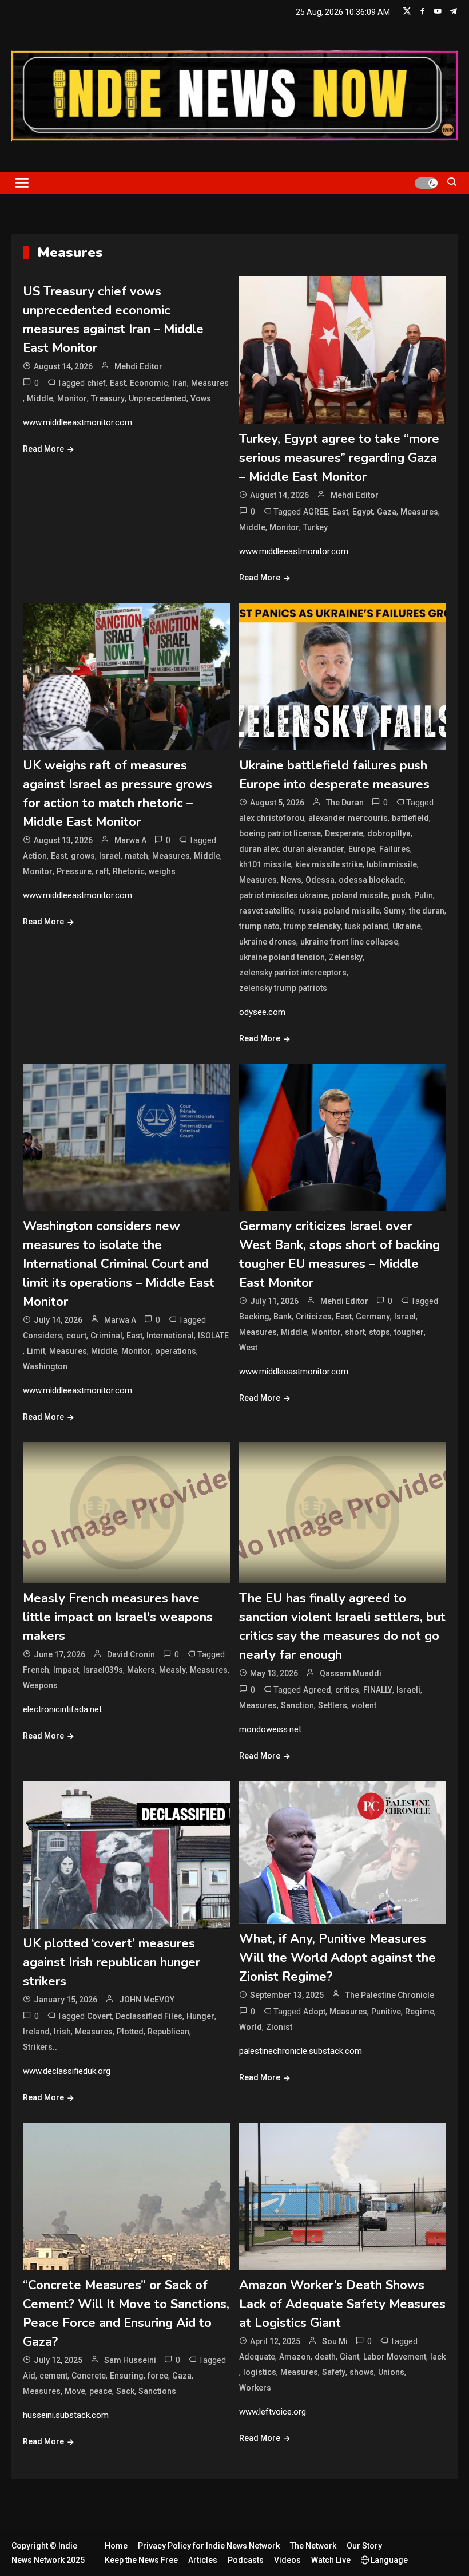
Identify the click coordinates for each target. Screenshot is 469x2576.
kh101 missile (265, 864)
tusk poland (367, 926)
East (118, 383)
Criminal (106, 1336)
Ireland (36, 2032)
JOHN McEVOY (147, 2000)
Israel (110, 856)
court (76, 1336)
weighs (162, 871)
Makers (141, 1670)
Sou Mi (335, 2341)
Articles (203, 2560)
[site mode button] (426, 183)
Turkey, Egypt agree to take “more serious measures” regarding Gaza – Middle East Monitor (339, 458)
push (401, 895)
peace (101, 2391)
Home (116, 2546)
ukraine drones (268, 942)
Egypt (363, 512)
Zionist (279, 2027)
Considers (43, 1336)
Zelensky (346, 957)
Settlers (333, 1705)
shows (362, 2372)
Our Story (364, 2546)
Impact (66, 1670)
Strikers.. (40, 2047)
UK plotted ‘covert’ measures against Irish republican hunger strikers (112, 1962)
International (170, 1336)
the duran (427, 911)
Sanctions (157, 2391)
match (136, 856)
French (36, 1670)
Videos (287, 2560)
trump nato (259, 926)
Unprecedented (158, 398)
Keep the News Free (141, 2560)
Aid (29, 2376)
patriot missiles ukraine (283, 895)
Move (75, 2391)
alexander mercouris (348, 818)
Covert (99, 2016)
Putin (424, 895)
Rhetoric (129, 871)
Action (35, 856)
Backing (254, 1317)
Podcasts (246, 2560)
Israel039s (103, 1670)
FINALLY (378, 1690)
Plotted (130, 2032)
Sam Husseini (130, 2360)
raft (102, 871)
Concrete (89, 2376)
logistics (260, 2372)
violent (364, 1705)
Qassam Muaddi (351, 1673)
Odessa (320, 880)
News (291, 880)
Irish (62, 2032)
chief (96, 383)
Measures (210, 383)
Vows (201, 398)
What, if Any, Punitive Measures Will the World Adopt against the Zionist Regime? (337, 1958)
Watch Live (331, 2560)
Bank (283, 1317)
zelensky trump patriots (283, 988)
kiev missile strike (329, 864)
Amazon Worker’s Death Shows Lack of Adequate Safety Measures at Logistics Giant (342, 2304)
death (325, 2357)
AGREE (316, 512)
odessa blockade (371, 880)
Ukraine (407, 926)
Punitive (386, 2012)
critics (347, 1690)
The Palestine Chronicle (390, 1995)
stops (379, 1332)
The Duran (345, 803)
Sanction (297, 1705)
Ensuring (127, 2376)
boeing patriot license (280, 833)
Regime (420, 2012)
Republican (168, 2032)
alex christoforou (272, 818)
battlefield (410, 818)
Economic (149, 383)
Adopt (314, 2012)
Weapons (40, 1685)
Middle (40, 398)
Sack (125, 2391)
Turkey (315, 527)
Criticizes (314, 1317)
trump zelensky (312, 926)
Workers (255, 2388)
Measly (172, 1670)
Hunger (200, 2016)
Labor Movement (395, 2357)
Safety (334, 2372)
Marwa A (130, 840)
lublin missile (392, 864)
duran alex (259, 849)
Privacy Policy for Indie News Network (209, 2546)
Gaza (387, 512)
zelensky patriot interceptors (293, 973)
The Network (313, 2546)
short (355, 1332)
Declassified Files (149, 2016)
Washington (45, 1366)
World (251, 2027)
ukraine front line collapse (349, 942)
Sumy (394, 911)
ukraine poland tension (282, 957)
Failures (395, 849)
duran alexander (313, 849)
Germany (373, 1317)
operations (176, 1351)
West (248, 1348)
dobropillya (389, 833)
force (158, 2376)
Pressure (74, 871)
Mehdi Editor (138, 366)
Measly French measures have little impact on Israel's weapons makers (118, 1617)
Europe (362, 849)
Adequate (257, 2357)
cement (53, 2376)
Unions (391, 2372)
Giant (349, 2357)
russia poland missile (339, 911)
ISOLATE (213, 1336)
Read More (43, 449)
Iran (180, 383)
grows (83, 856)
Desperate (344, 833)
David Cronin (131, 1654)
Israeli (408, 1690)
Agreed (317, 1690)
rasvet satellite (267, 911)
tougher (409, 1332)
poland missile (360, 895)
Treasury (108, 398)
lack (438, 2357)
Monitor (72, 398)
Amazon (295, 2357)
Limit (36, 1351)
